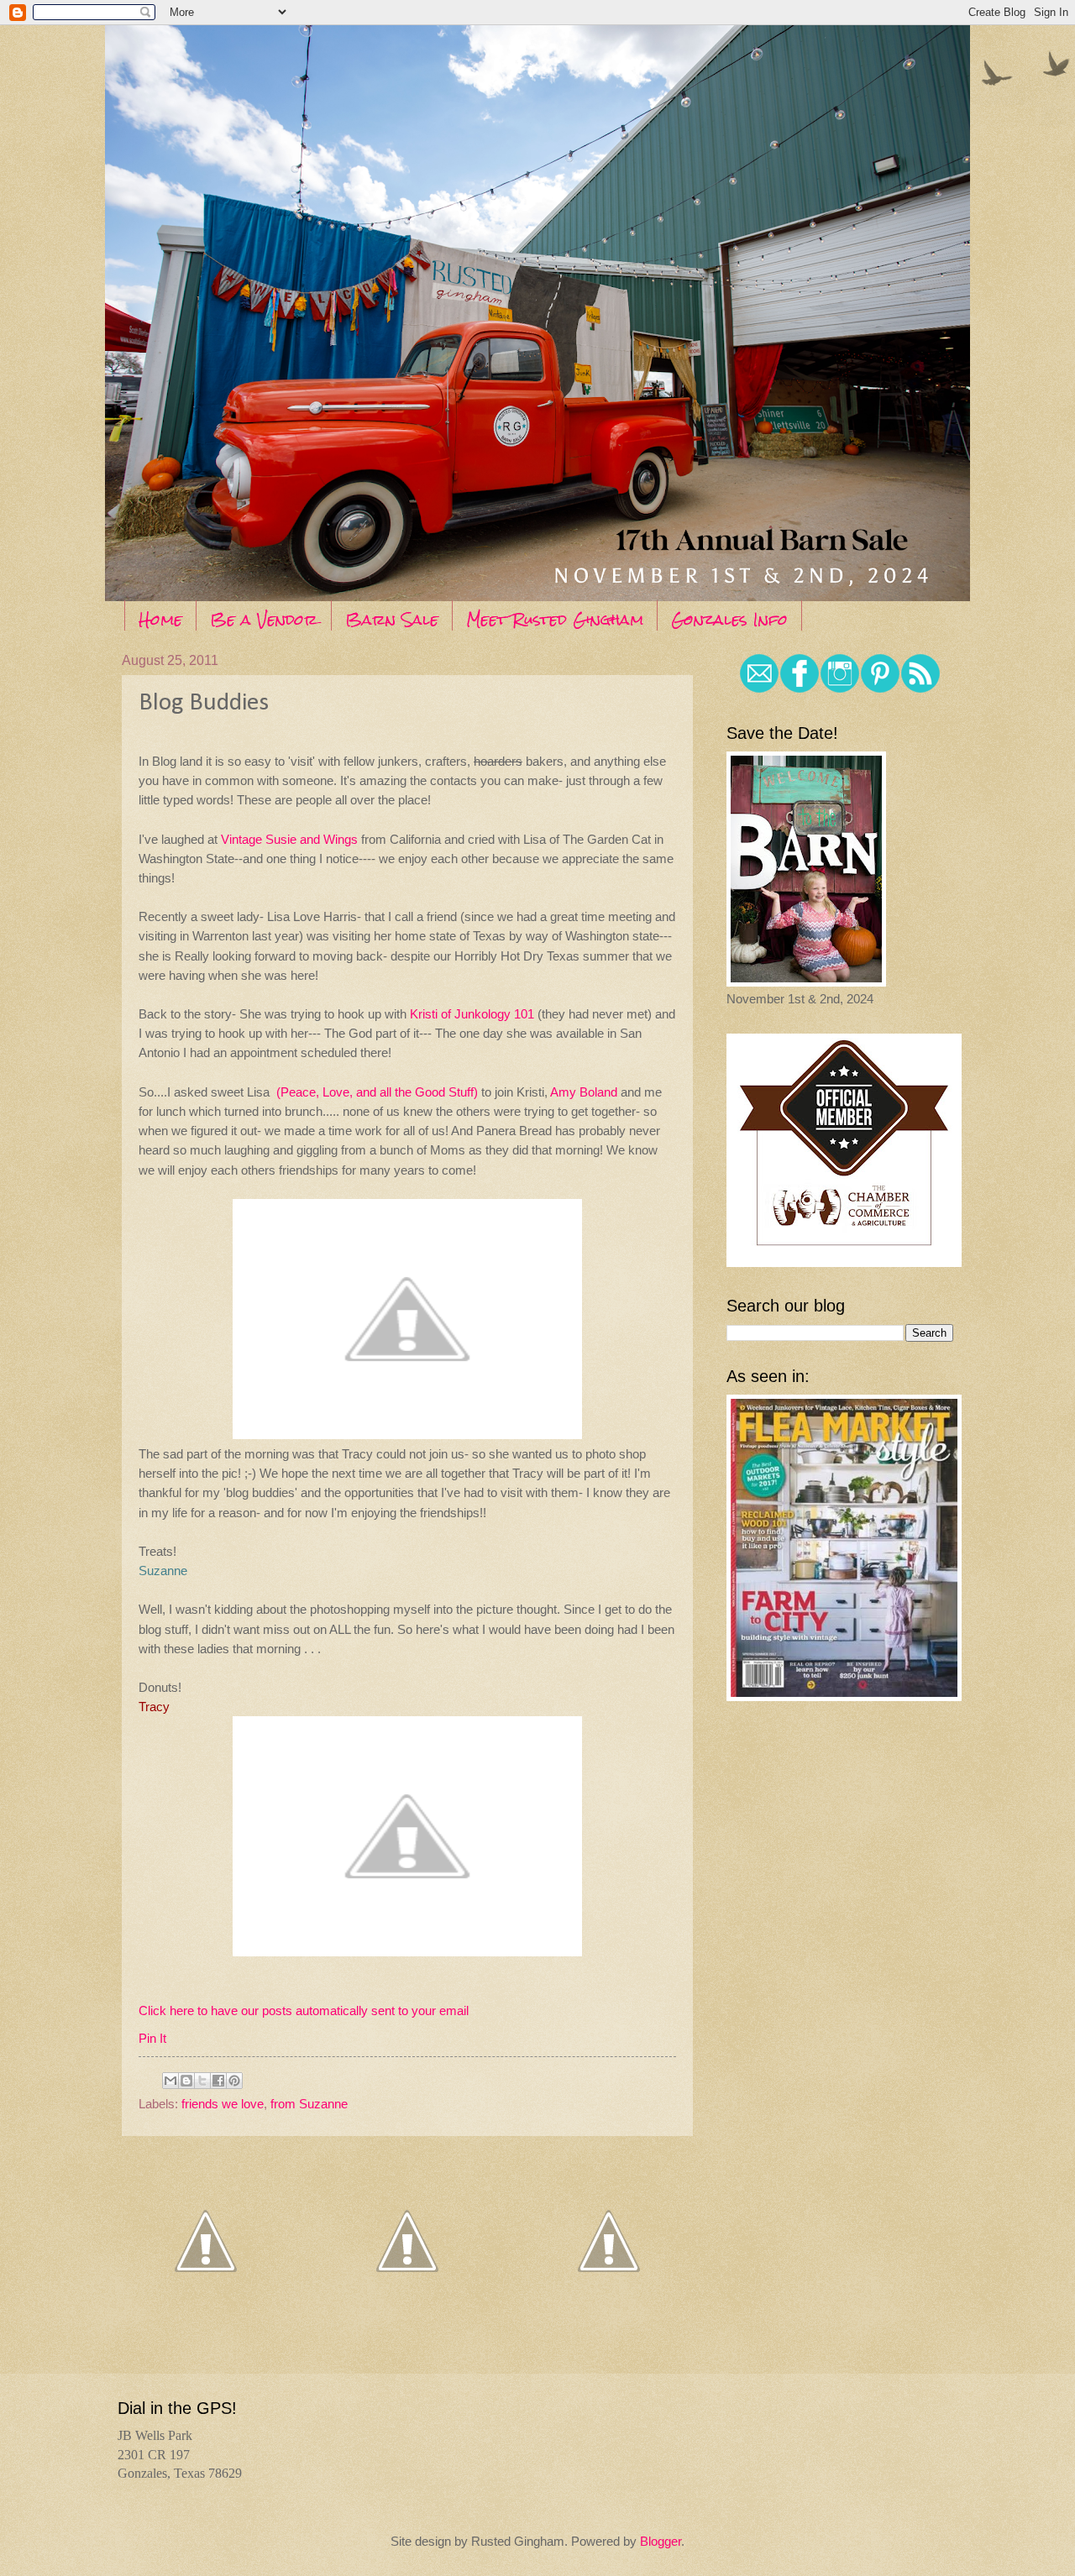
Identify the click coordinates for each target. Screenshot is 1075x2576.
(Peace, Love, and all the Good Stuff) (377, 1092)
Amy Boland (584, 1092)
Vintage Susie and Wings (289, 839)
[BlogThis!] (186, 2081)
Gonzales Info (729, 619)
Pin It (152, 2038)
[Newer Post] (206, 2319)
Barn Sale (392, 619)
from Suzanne (309, 2104)
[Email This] (170, 2081)
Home (160, 619)
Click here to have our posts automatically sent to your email (304, 2011)
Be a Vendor (264, 619)
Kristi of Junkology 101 (472, 1014)
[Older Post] (609, 2319)
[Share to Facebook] (218, 2081)
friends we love (223, 2104)
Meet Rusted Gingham (555, 619)
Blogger (661, 2542)
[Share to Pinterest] (234, 2081)
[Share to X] (202, 2081)
